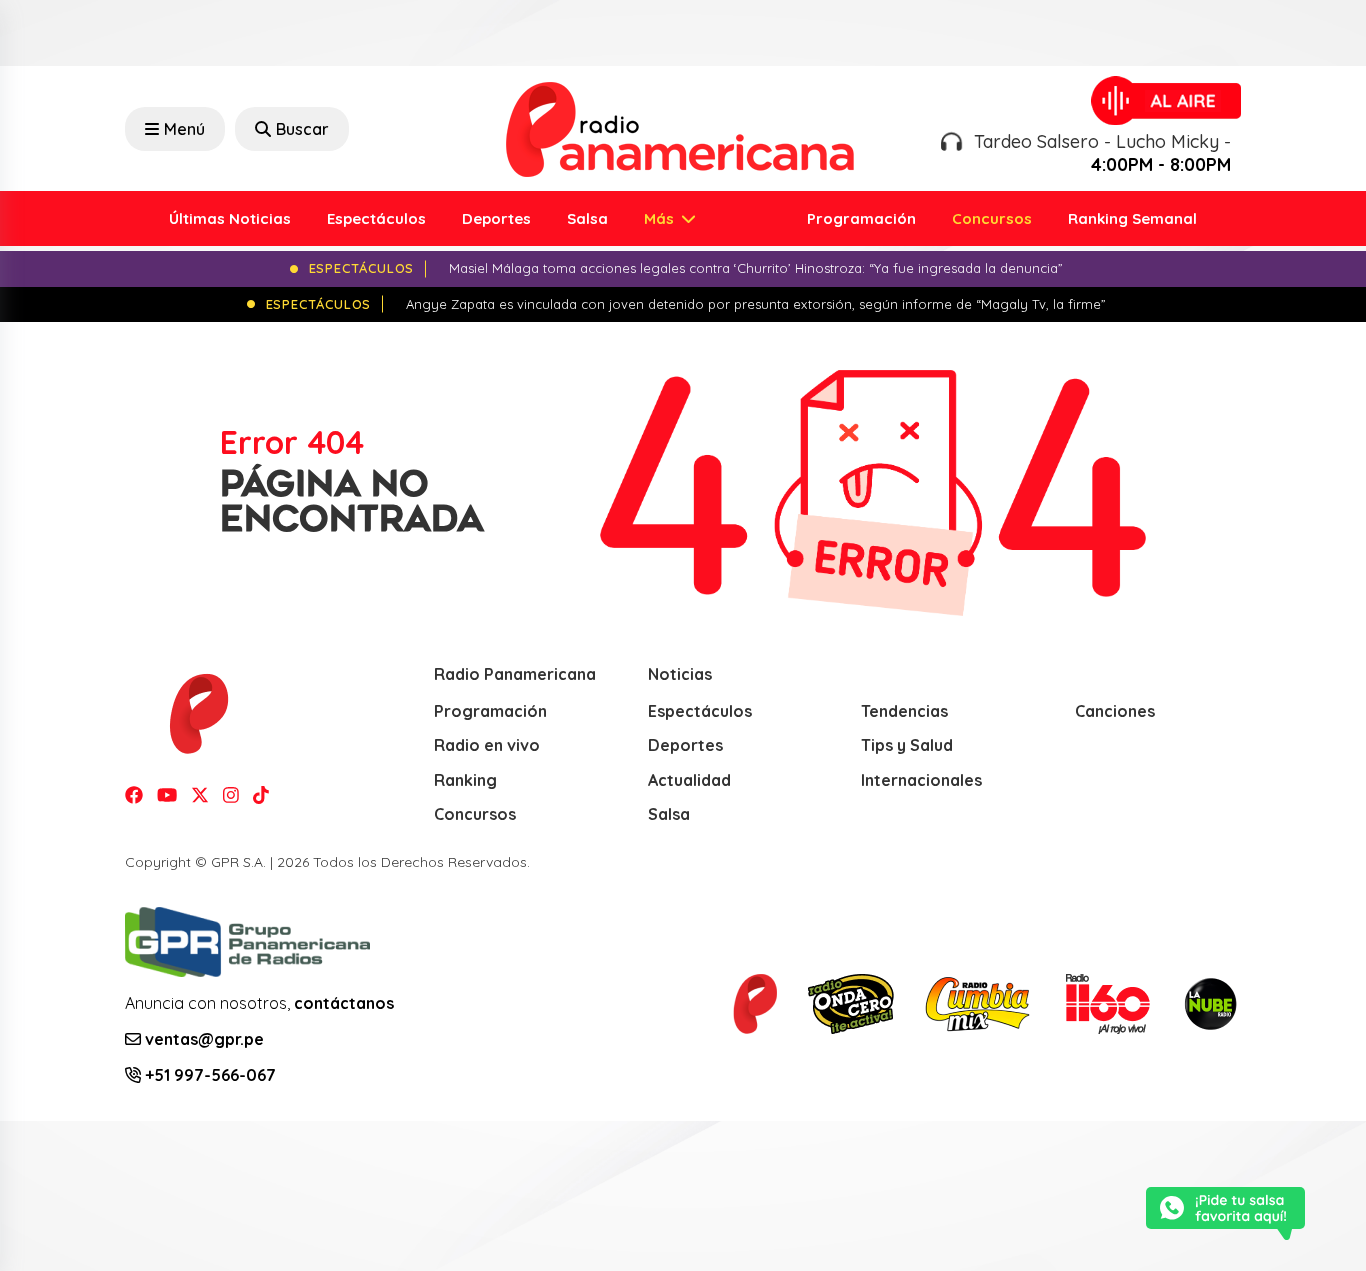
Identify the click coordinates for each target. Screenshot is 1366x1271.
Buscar (302, 129)
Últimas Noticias (230, 218)
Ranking (465, 780)
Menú (184, 129)
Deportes (496, 218)
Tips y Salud (907, 745)
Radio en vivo (487, 745)
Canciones (1115, 711)
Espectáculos (376, 218)
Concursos (992, 218)
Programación (861, 218)
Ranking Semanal (1132, 218)
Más (661, 218)
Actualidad (689, 780)
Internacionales (921, 780)
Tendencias (904, 711)
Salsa (587, 218)
